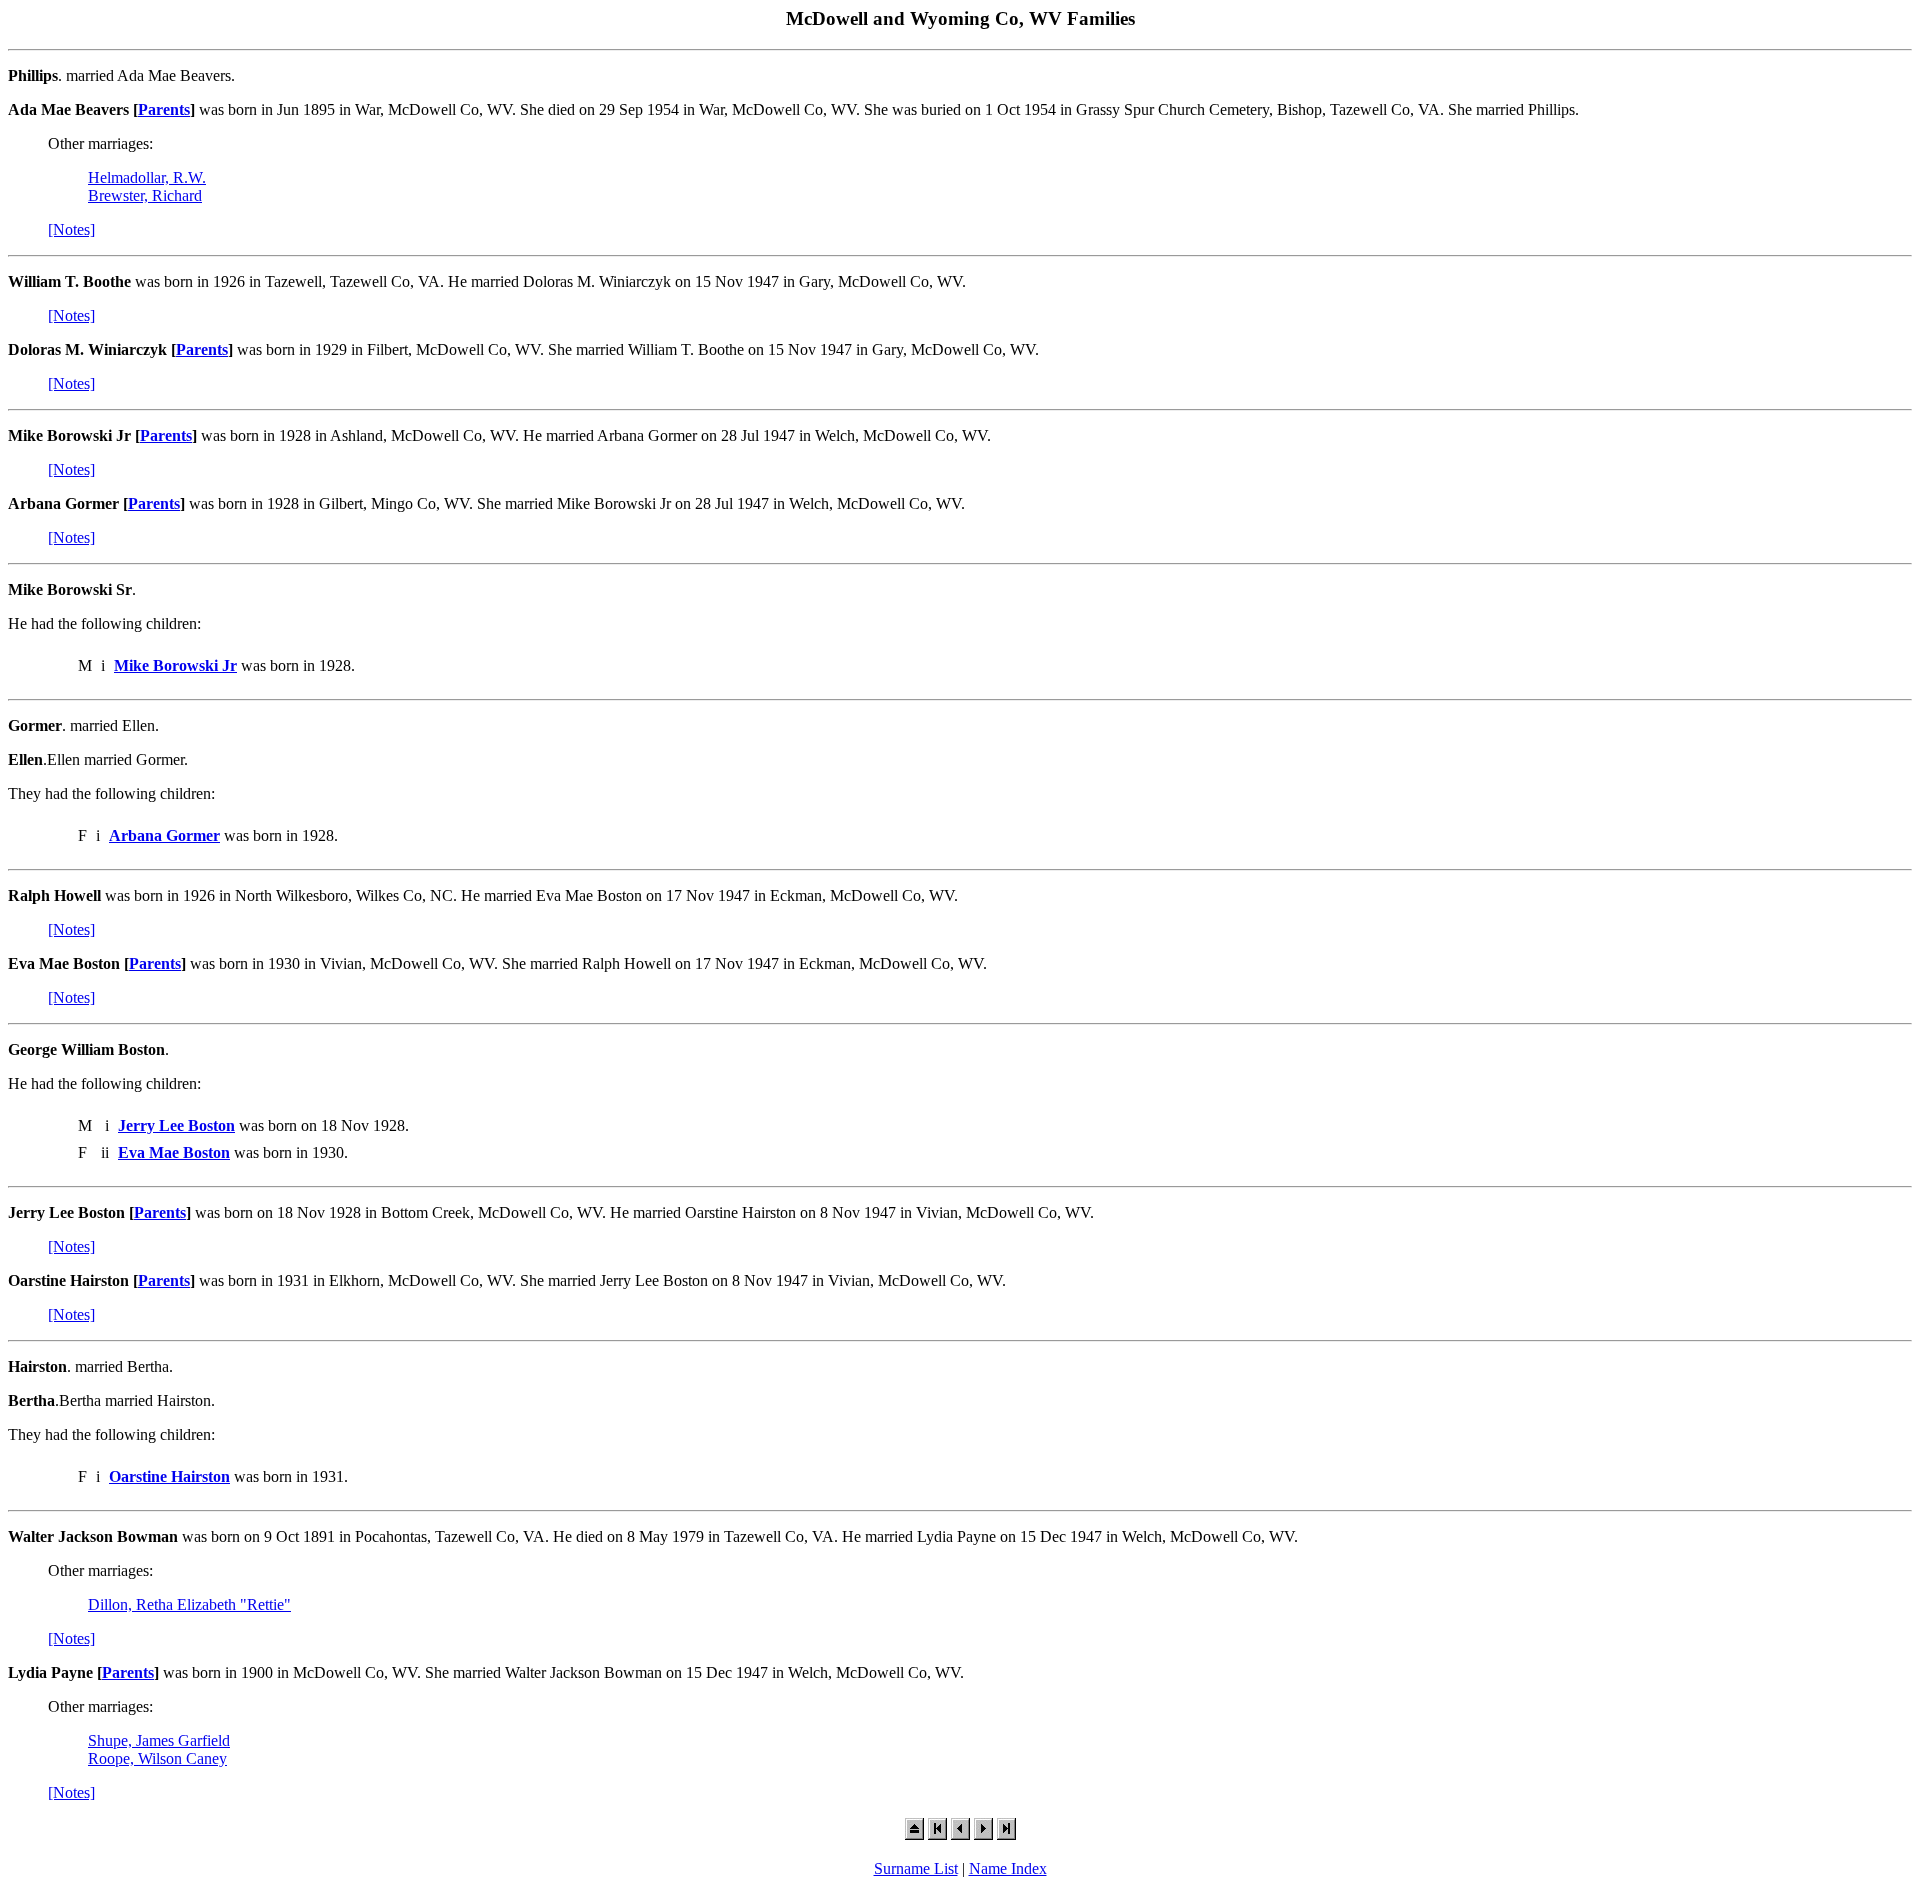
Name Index (1008, 1868)
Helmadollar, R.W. (147, 177)
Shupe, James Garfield (159, 1740)
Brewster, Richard (145, 195)
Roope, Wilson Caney (157, 1758)
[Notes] (71, 229)
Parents (164, 109)
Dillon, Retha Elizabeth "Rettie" (189, 1604)
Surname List (916, 1868)
